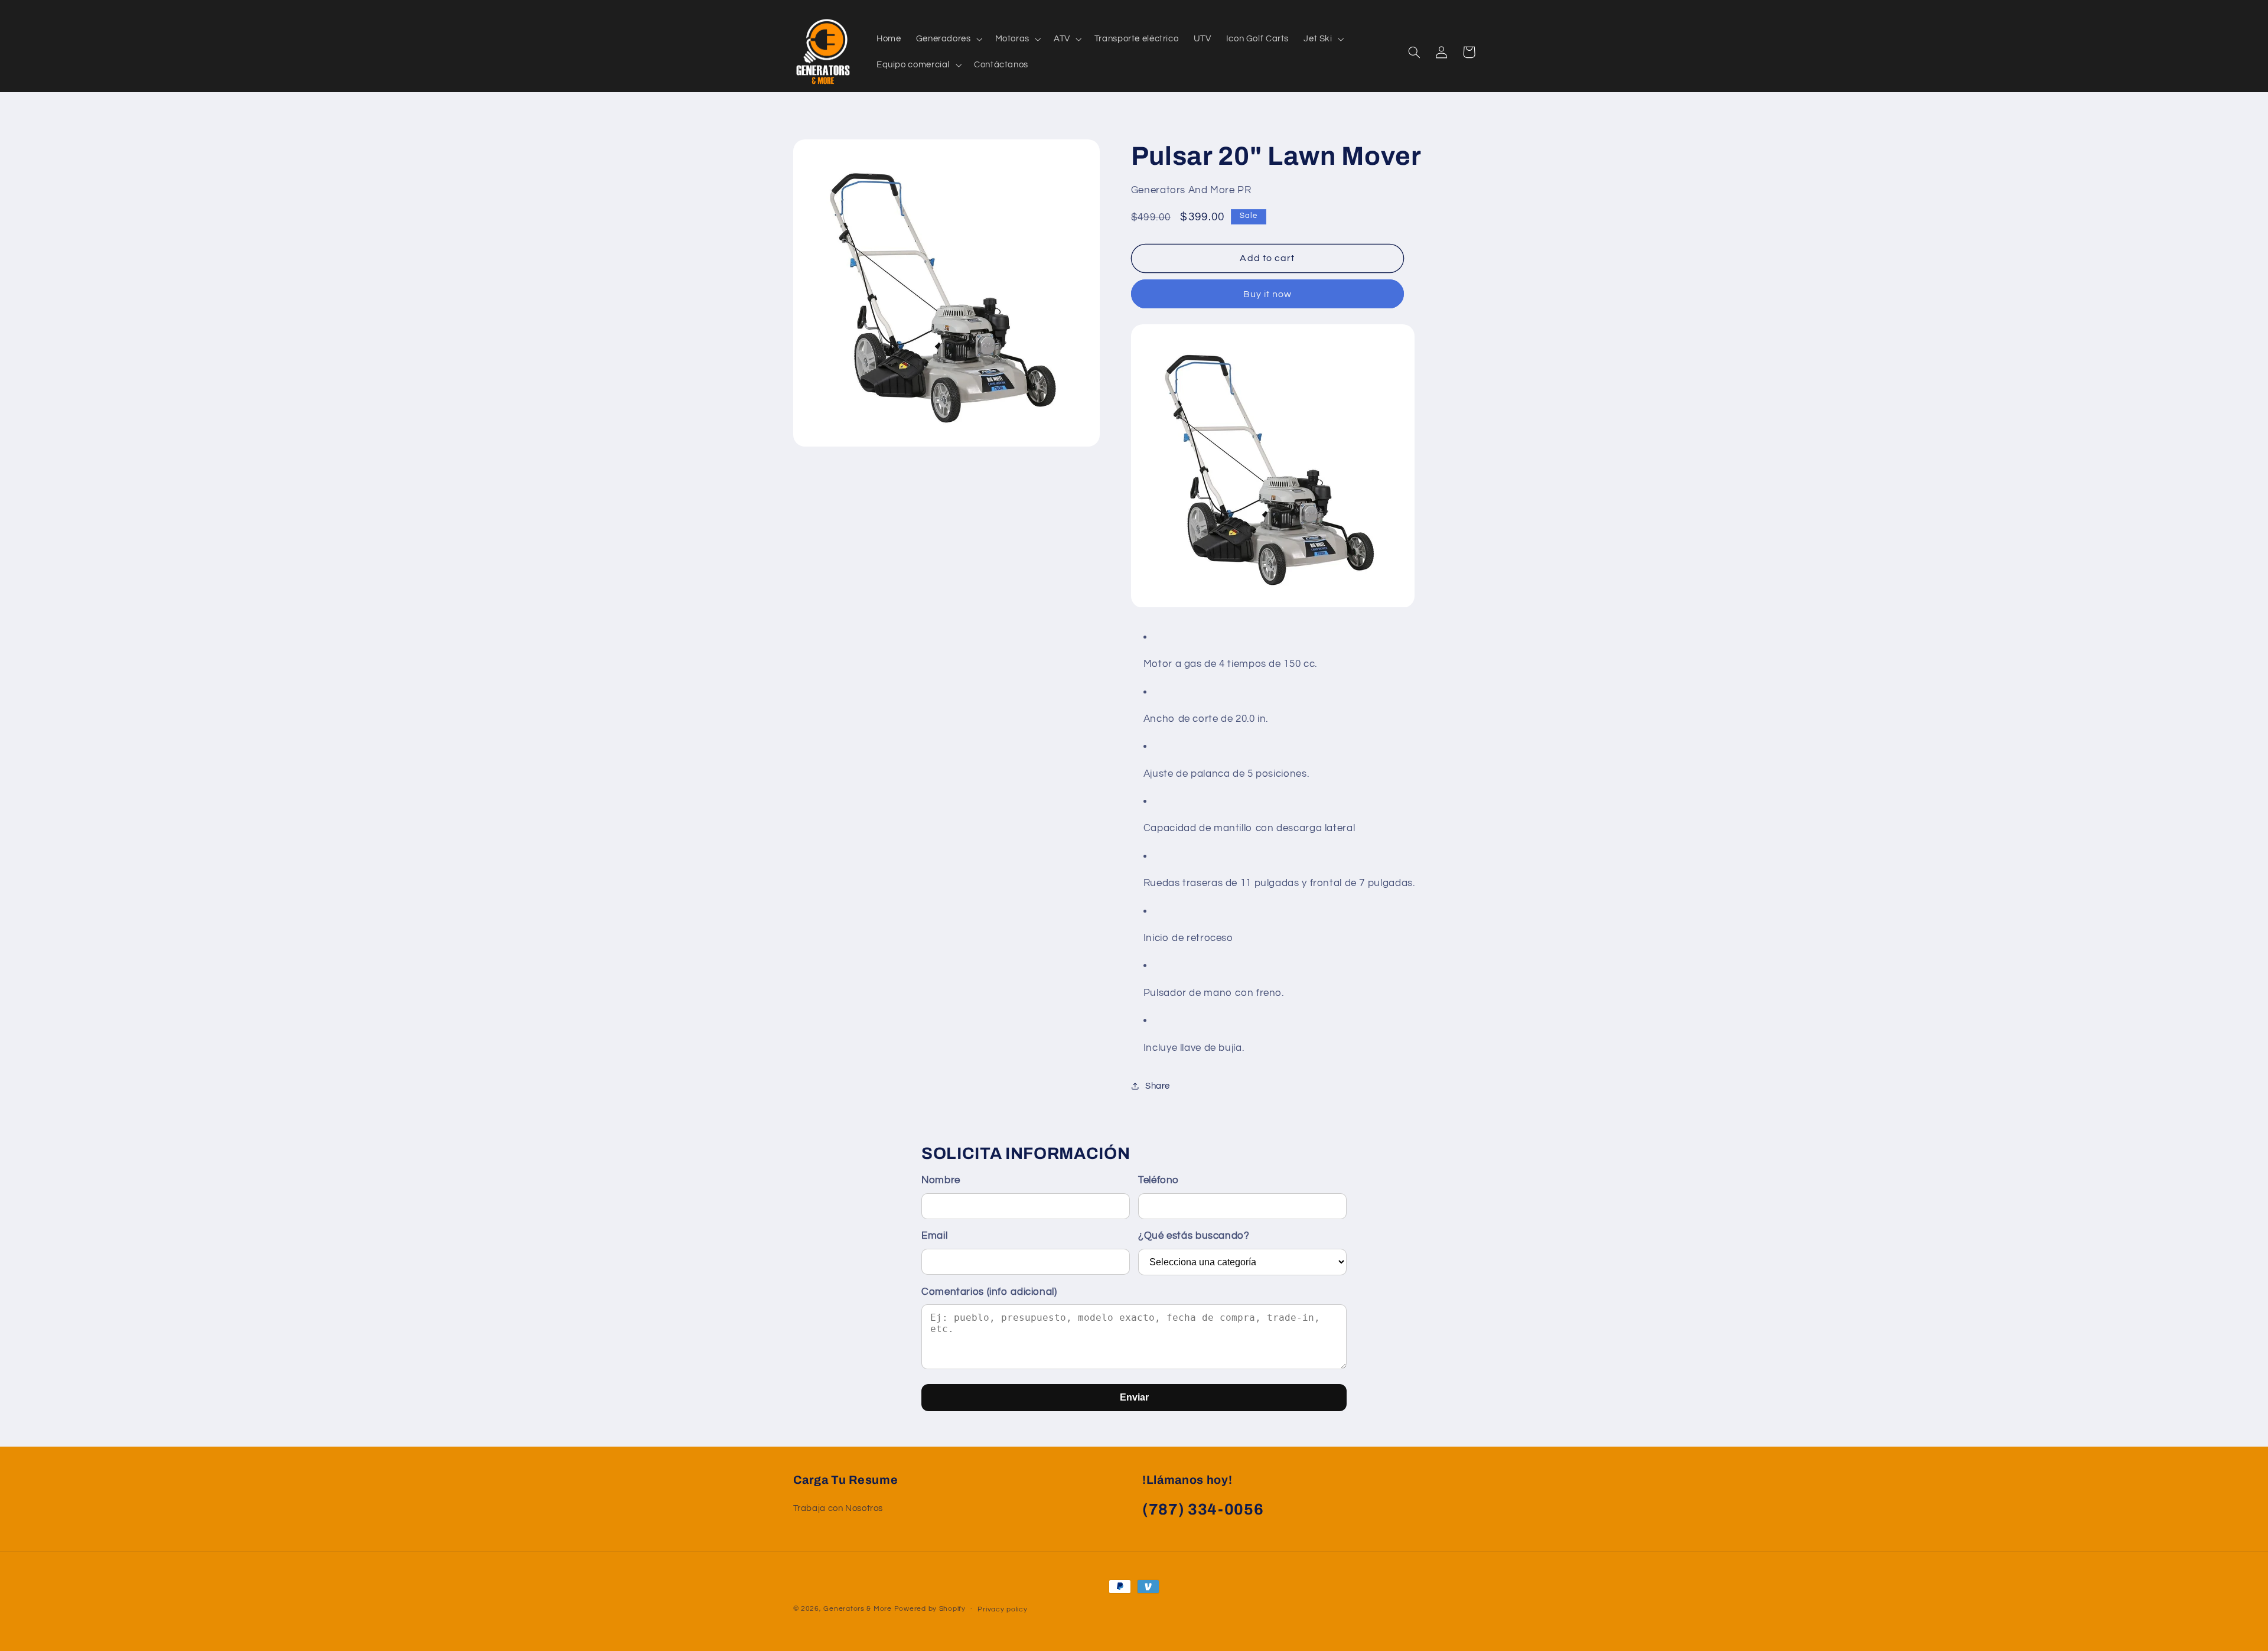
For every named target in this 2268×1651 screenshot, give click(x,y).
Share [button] (1158, 1086)
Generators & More (858, 1609)
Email (934, 1236)
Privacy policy (1002, 1609)
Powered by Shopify (930, 1609)
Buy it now (1268, 294)
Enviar (1134, 1397)
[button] (948, 39)
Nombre (941, 1180)
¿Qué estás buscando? (1194, 1236)
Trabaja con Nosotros (838, 1508)
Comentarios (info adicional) (989, 1292)
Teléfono (1159, 1180)
